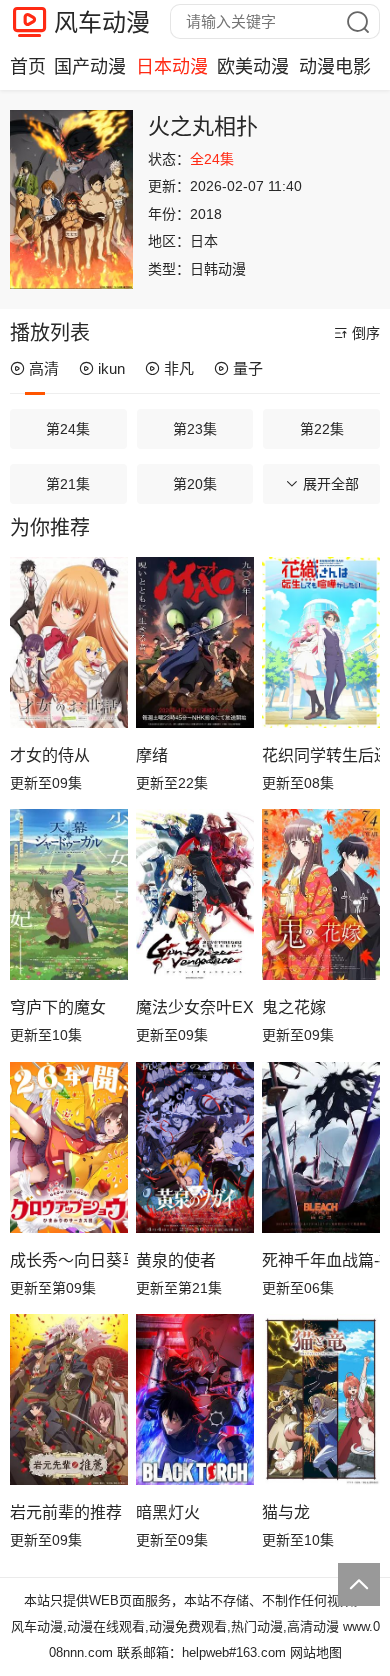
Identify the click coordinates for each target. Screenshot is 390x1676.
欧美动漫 (253, 67)
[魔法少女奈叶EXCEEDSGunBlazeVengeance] (195, 894)
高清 (44, 368)
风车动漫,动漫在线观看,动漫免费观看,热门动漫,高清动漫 (175, 1626)
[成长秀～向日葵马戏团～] (69, 1147)
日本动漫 (172, 67)
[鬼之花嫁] (321, 894)
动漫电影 (335, 67)
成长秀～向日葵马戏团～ (69, 1260)
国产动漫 (90, 67)
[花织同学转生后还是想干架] (321, 642)
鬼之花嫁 (294, 1007)
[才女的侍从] (69, 642)
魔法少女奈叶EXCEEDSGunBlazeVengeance (195, 1007)
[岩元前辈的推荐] (69, 1399)
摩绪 (152, 755)
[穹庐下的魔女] (69, 894)
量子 (248, 368)
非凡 (179, 368)
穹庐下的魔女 (58, 1007)
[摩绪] (195, 642)
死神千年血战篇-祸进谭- (321, 1260)
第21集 (68, 484)
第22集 (322, 429)
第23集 (195, 429)
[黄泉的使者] (195, 1147)
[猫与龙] (321, 1399)
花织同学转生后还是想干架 (321, 755)
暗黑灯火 (168, 1512)
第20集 (195, 484)
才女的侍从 (50, 755)
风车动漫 (102, 22)
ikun (111, 368)
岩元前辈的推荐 (66, 1512)
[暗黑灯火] (195, 1399)
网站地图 (316, 1652)
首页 (28, 67)
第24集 (68, 429)
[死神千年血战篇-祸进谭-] (321, 1147)
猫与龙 (286, 1512)
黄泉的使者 (176, 1260)
